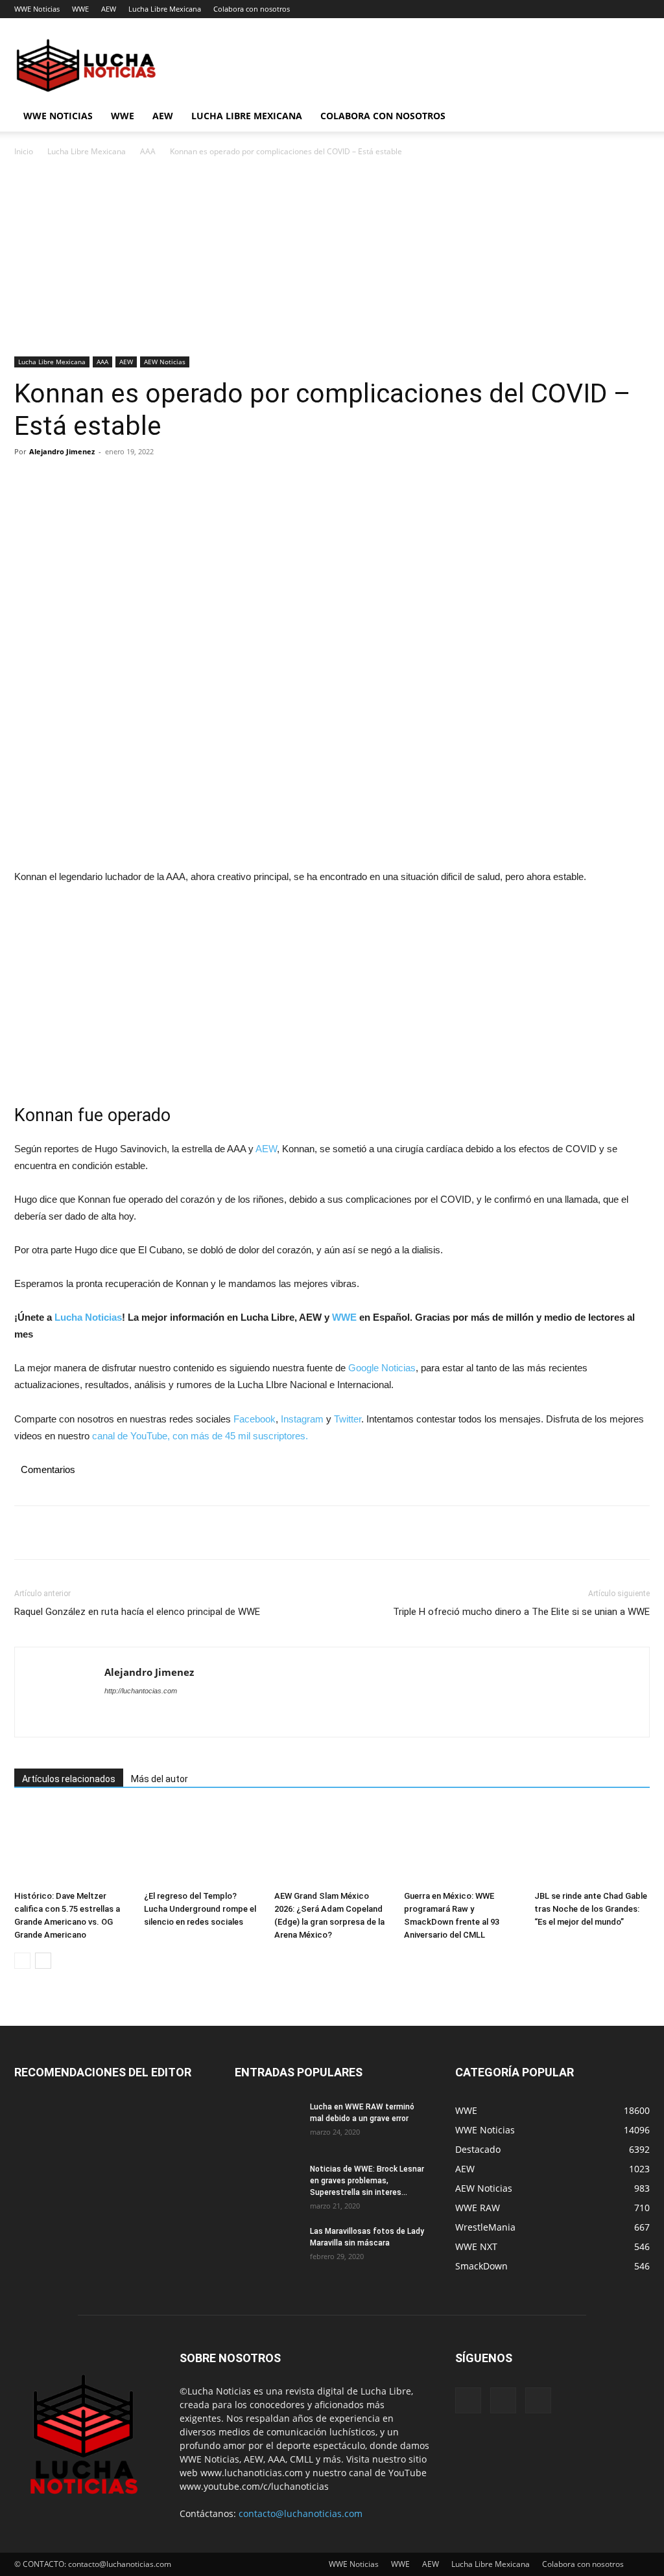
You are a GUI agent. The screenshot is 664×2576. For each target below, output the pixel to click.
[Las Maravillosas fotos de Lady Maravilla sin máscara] (267, 2248)
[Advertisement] (332, 261)
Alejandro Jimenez (62, 451)
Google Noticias (382, 1368)
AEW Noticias (165, 362)
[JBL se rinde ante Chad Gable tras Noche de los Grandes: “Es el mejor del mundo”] (592, 1845)
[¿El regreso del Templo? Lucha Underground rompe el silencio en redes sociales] (202, 1845)
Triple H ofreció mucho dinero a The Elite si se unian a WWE (521, 1612)
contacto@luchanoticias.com (301, 2513)
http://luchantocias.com (141, 1691)
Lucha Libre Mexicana (165, 9)
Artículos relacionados (69, 1779)
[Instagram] (503, 2400)
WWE (80, 9)
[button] (634, 117)
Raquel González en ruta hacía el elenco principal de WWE (137, 1612)
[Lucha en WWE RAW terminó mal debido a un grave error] (267, 2124)
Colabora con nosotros (252, 9)
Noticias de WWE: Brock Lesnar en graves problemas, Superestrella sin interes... (367, 2181)
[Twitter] (57, 481)
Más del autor (160, 1779)
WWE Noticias (37, 9)
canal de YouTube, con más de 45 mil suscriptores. (199, 1436)
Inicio (24, 151)
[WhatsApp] (117, 481)
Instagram (302, 1419)
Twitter (348, 1419)
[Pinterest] (87, 481)
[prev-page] (22, 1961)
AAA (148, 151)
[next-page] (43, 1961)
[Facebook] (27, 481)
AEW (109, 9)
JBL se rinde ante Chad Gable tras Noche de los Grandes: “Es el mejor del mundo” (591, 1909)
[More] (147, 481)
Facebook (255, 1419)
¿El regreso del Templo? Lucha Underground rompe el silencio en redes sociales (200, 1909)
